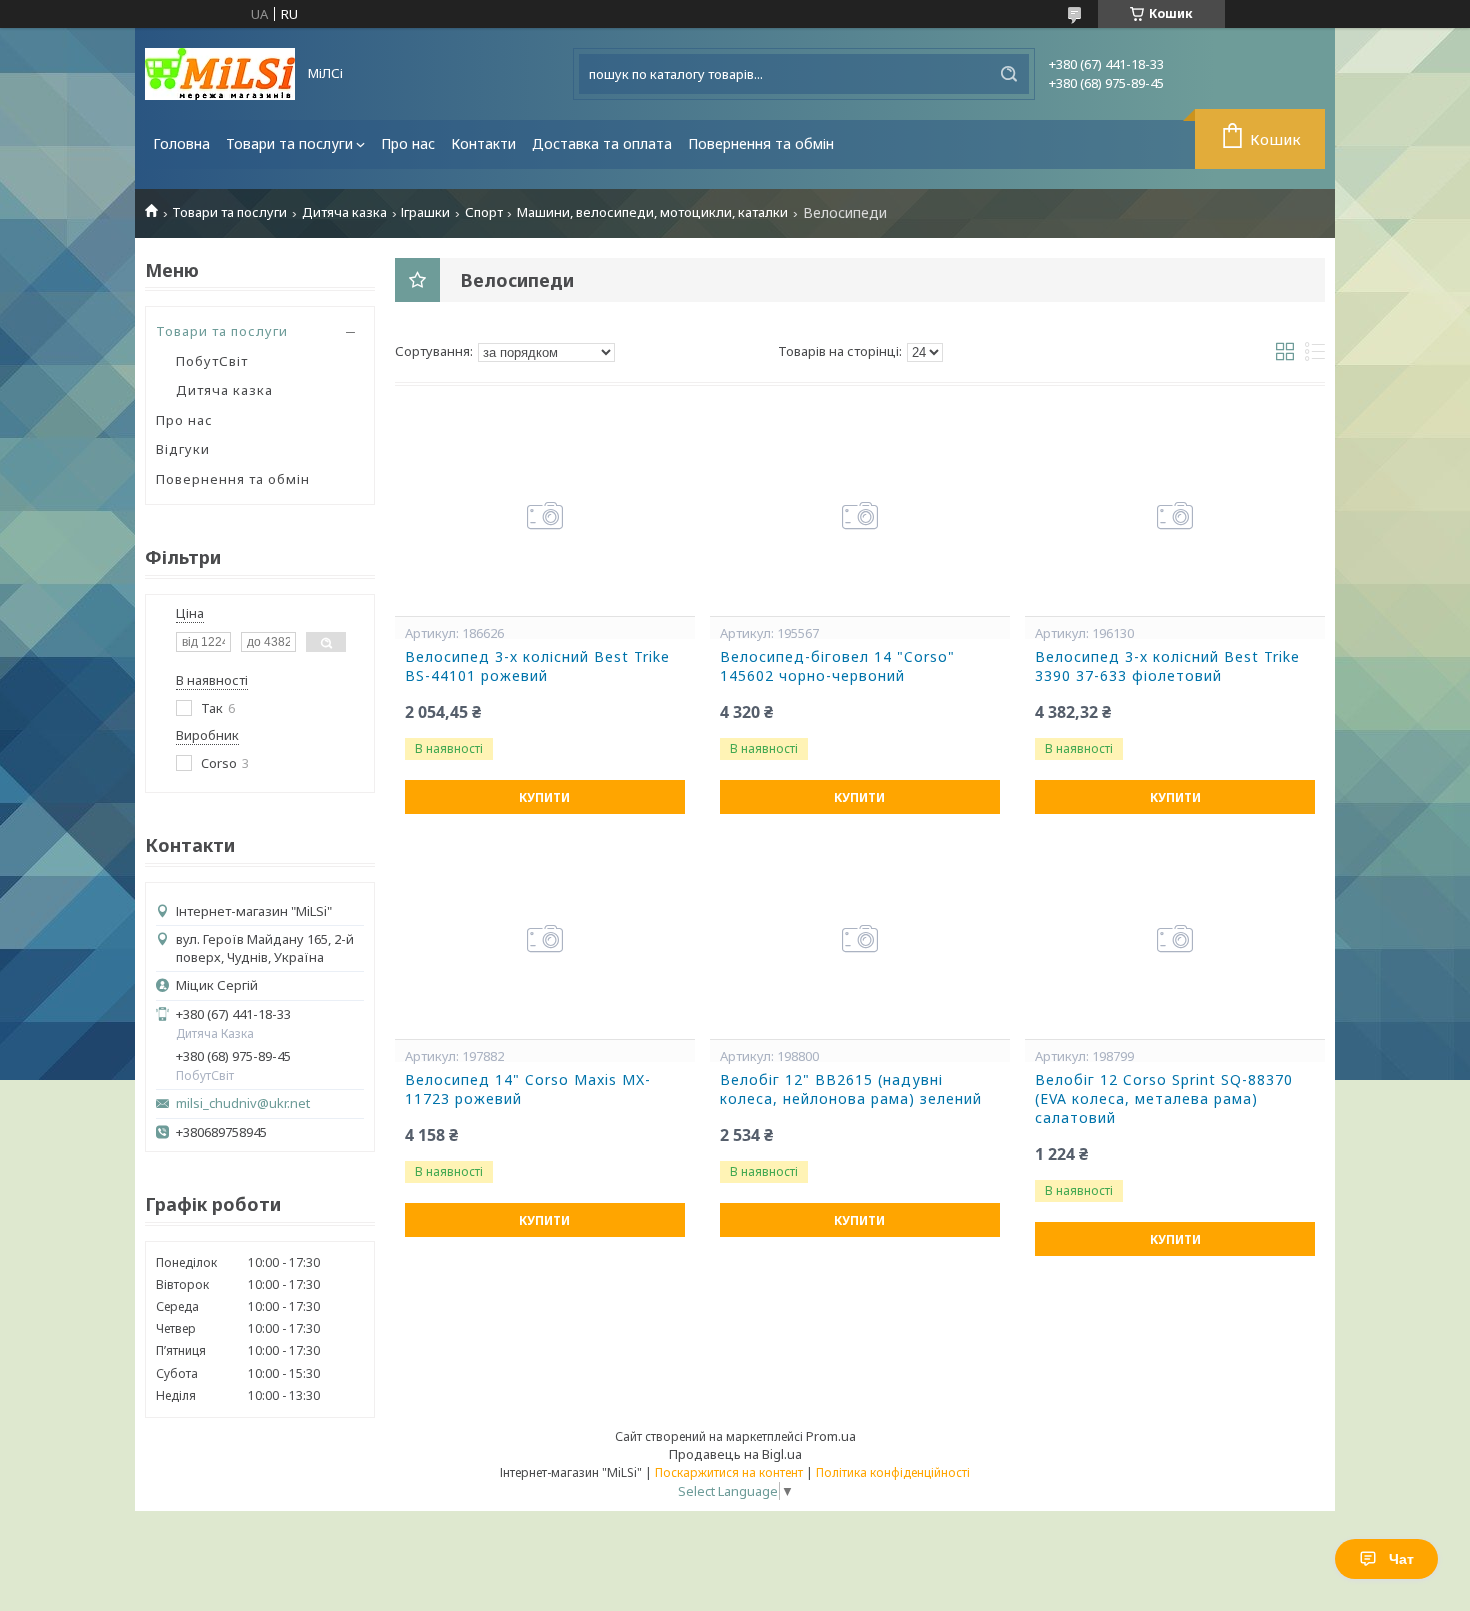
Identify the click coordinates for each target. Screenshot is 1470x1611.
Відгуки (183, 449)
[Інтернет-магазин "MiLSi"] (220, 74)
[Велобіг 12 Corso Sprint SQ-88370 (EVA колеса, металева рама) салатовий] (1175, 939)
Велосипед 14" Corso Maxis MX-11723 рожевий (528, 1089)
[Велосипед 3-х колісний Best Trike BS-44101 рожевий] (545, 516)
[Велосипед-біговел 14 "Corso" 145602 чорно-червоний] (860, 516)
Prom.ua (831, 1436)
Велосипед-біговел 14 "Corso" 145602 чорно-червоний (837, 666)
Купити (544, 797)
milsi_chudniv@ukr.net (243, 1103)
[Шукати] (1009, 74)
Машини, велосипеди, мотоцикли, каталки (652, 212)
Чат (1401, 1559)
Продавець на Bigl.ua (735, 1454)
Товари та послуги (289, 143)
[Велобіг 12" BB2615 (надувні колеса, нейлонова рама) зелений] (860, 939)
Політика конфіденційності (893, 1472)
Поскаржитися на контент (729, 1472)
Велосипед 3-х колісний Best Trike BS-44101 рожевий (537, 666)
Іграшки (425, 212)
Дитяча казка (344, 212)
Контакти (483, 143)
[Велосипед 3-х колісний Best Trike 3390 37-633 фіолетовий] (1175, 516)
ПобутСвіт (212, 361)
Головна (181, 143)
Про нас (408, 143)
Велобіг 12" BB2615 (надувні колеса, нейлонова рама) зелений (851, 1089)
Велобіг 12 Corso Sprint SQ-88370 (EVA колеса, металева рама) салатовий (1164, 1099)
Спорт (484, 212)
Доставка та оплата (602, 143)
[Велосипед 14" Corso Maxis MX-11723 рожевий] (545, 939)
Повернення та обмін (761, 143)
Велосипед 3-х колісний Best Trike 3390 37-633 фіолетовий (1167, 666)
